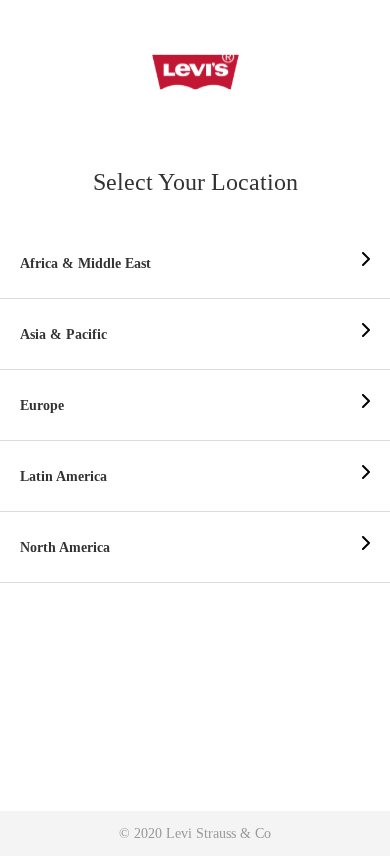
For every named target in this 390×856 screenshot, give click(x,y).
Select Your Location (195, 182)
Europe (42, 405)
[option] (195, 263)
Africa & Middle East (85, 263)
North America (65, 547)
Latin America (63, 476)
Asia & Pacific (63, 334)
